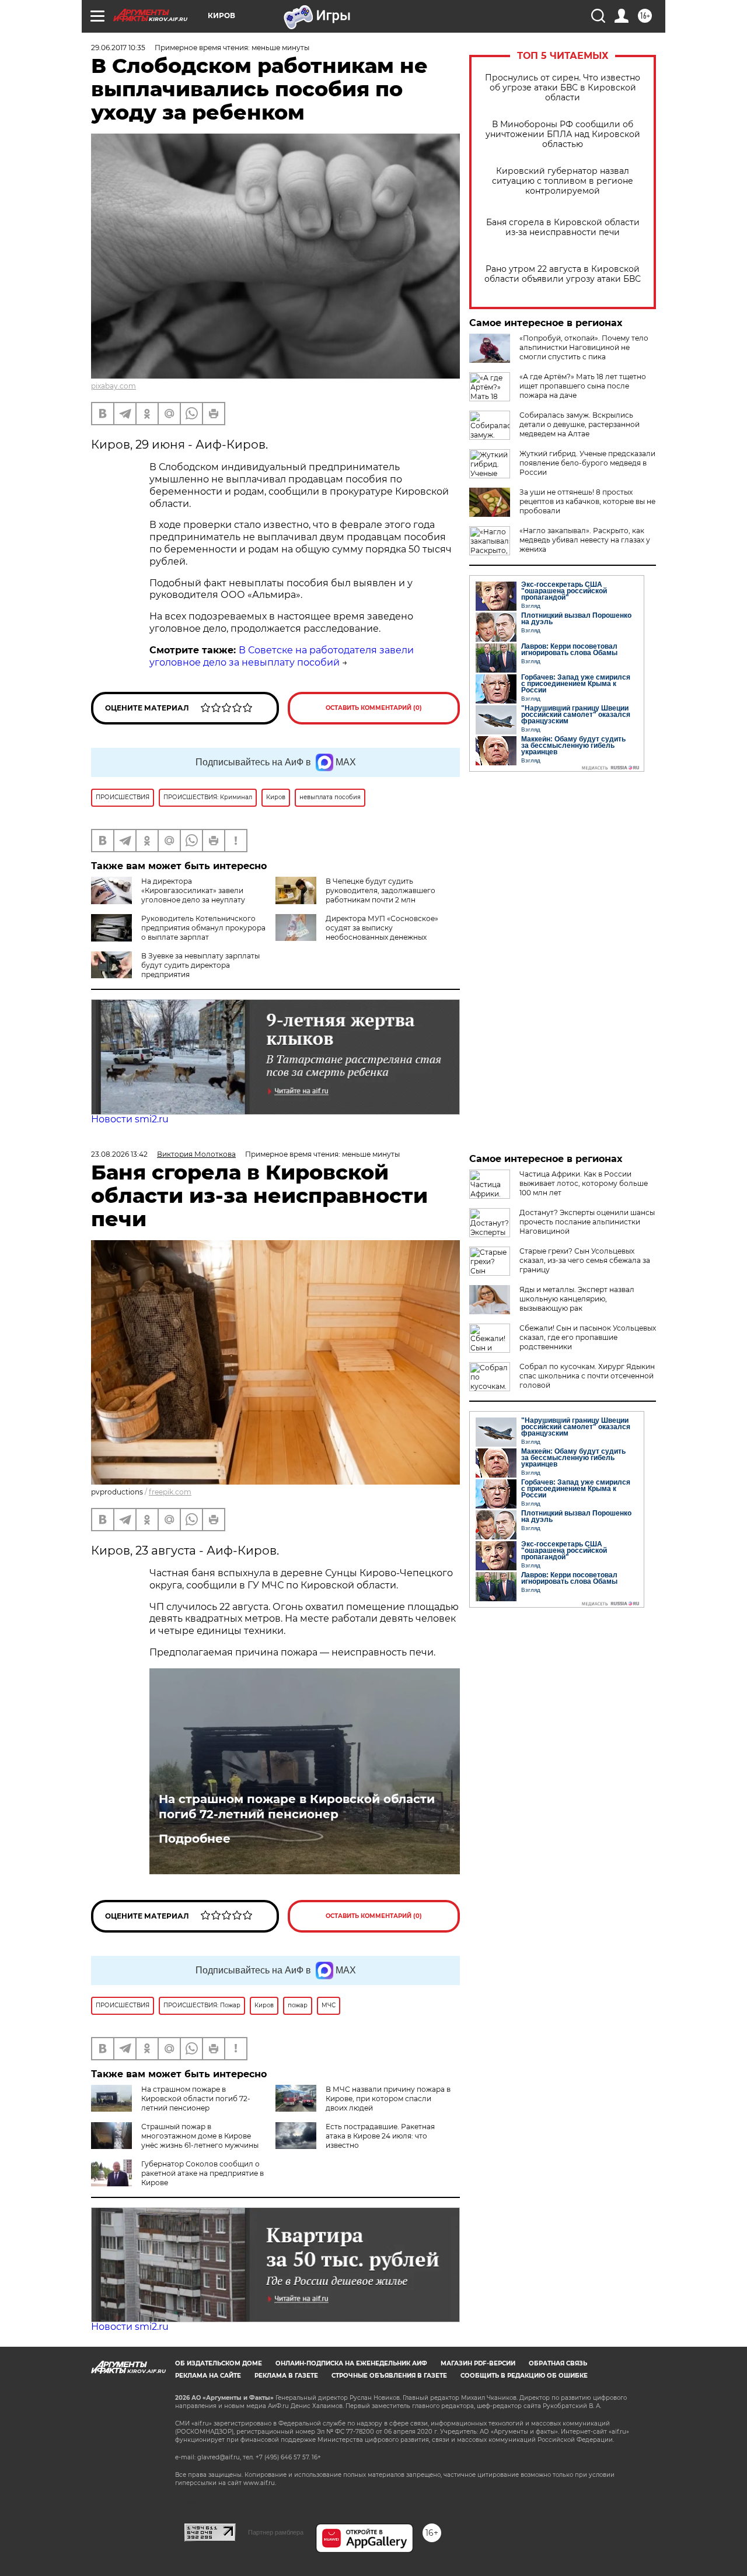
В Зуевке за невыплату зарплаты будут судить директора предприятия (200, 965)
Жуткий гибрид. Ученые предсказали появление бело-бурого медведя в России (587, 463)
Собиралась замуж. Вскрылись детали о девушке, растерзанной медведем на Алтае (580, 424)
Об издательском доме (219, 2363)
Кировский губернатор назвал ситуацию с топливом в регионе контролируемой (563, 181)
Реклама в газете (286, 2376)
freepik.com (170, 1492)
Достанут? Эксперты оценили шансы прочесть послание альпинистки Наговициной (587, 1222)
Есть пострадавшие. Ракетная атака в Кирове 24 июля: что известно (380, 2136)
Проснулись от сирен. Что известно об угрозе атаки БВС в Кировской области (563, 88)
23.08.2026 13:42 (119, 1154)
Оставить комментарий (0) (374, 708)
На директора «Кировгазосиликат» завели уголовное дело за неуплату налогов (168, 895)
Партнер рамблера (276, 2532)
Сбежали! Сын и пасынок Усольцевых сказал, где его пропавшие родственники (588, 1337)
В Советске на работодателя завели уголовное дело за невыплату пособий (282, 656)
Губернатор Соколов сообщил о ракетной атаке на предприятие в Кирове (203, 2173)
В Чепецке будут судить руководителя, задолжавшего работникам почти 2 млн (381, 890)
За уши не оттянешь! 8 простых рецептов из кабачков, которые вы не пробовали (587, 501)
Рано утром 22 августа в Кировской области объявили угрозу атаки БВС (563, 274)
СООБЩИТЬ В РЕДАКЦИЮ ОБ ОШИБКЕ (524, 2376)
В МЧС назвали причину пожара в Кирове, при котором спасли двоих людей (388, 2099)
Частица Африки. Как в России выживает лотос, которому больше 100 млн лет (584, 1183)
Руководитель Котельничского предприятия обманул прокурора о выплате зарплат (203, 928)
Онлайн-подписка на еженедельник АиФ (351, 2363)
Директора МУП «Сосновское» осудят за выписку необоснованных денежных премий (357, 932)
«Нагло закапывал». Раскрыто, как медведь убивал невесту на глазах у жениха (585, 540)
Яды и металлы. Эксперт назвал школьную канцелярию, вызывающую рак (577, 1299)
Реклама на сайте (208, 2376)
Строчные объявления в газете (389, 2376)
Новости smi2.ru (130, 1119)
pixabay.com (114, 386)
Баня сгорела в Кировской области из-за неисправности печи (563, 228)
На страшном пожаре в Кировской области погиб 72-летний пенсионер (297, 1807)
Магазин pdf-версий (478, 2363)
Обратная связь (558, 2363)
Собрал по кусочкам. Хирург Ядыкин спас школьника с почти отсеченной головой (587, 1376)
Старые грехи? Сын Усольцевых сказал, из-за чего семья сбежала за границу (585, 1260)
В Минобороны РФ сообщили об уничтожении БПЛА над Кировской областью (563, 134)
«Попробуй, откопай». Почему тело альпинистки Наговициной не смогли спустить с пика (584, 347)
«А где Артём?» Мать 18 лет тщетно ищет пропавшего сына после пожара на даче (583, 386)
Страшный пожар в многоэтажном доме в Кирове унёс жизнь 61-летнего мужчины (200, 2136)
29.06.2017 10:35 (118, 48)
